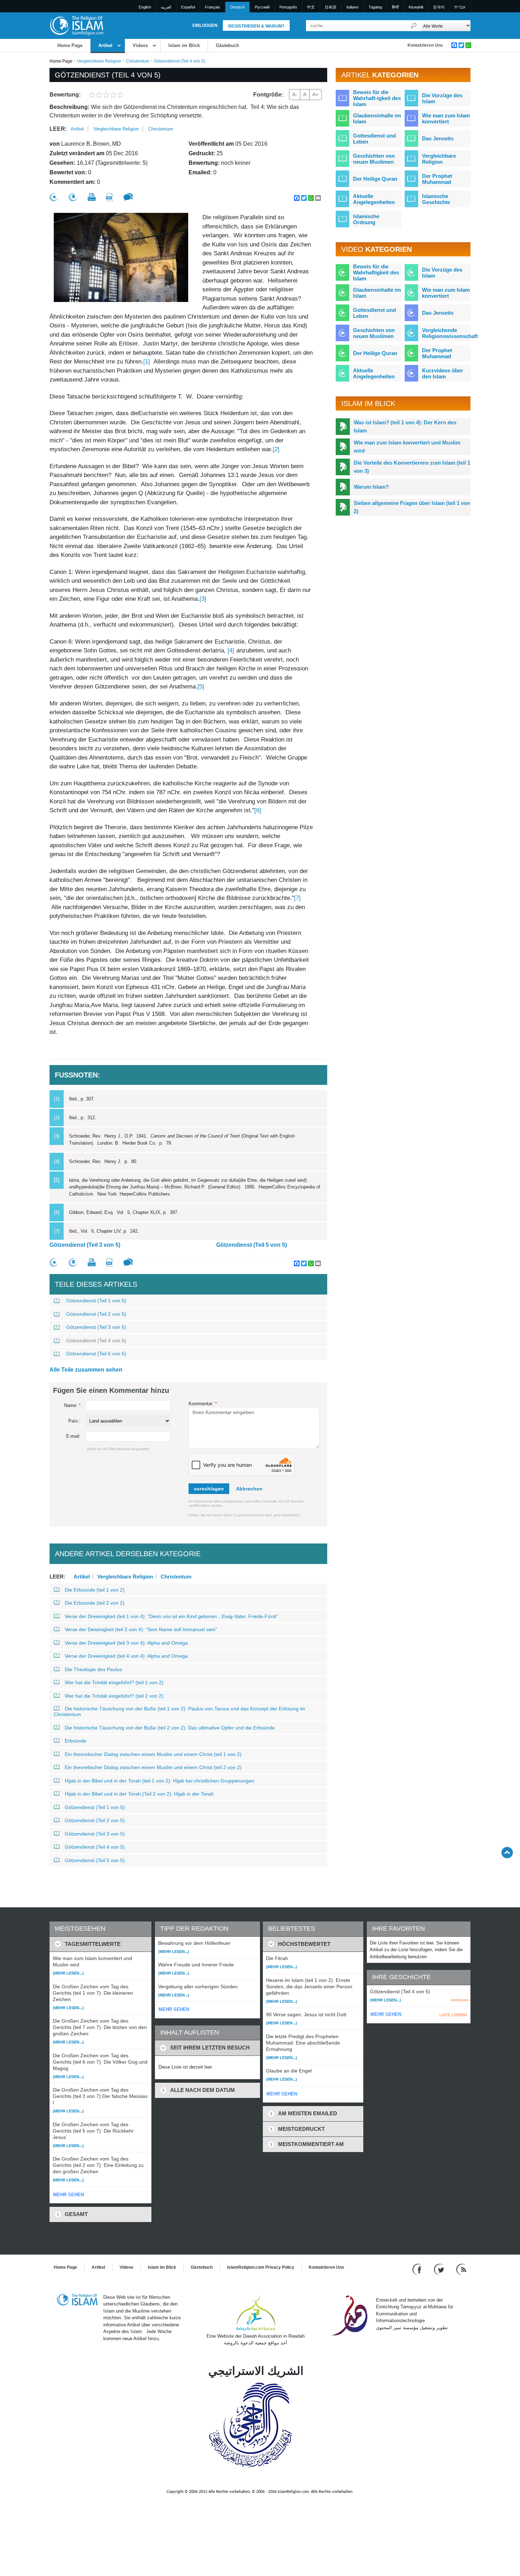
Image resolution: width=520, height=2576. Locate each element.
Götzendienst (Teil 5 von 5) (252, 1245)
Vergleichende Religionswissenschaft (450, 333)
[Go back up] (507, 1852)
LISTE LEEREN (453, 2015)
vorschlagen (209, 1489)
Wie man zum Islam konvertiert (446, 118)
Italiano (352, 7)
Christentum (138, 61)
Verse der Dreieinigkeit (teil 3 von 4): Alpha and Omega (126, 1643)
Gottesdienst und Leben (374, 139)
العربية (166, 7)
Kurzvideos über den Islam (443, 373)
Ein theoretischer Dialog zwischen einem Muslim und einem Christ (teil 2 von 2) (153, 1767)
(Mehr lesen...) (68, 1973)
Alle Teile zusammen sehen (86, 1370)
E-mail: (73, 1436)
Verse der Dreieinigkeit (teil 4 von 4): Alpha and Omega (126, 1656)
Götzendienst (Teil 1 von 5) (96, 1301)
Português (288, 7)
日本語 (331, 7)
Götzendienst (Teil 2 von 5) (96, 1314)
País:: (74, 1421)
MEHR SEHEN (68, 2195)
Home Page (70, 45)
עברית (460, 7)
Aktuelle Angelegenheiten (374, 199)
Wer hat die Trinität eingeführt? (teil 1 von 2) (114, 1682)
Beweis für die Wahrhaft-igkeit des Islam (377, 98)
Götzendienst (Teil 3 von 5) (85, 1245)
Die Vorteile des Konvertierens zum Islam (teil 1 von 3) (412, 467)
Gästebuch (227, 45)
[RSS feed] (461, 2269)
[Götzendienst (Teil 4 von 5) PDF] (109, 197)
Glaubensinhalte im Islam (377, 118)
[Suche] (414, 26)
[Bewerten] (54, 197)
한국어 (439, 7)
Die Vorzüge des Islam (442, 98)
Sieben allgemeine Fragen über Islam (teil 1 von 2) (412, 507)
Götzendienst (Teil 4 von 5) (96, 1341)
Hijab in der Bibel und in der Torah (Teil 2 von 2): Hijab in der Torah (139, 1794)
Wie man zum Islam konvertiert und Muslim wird (407, 447)
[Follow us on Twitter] (440, 2269)
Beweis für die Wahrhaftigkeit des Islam (376, 272)
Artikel (105, 45)
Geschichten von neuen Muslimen (374, 159)
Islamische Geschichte (436, 199)
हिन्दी (395, 7)
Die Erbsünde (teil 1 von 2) (95, 1590)
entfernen (460, 2000)
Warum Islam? (371, 487)
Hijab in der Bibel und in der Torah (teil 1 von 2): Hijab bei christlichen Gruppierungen (160, 1781)
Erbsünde (76, 1741)
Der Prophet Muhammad (437, 179)
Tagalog (375, 7)
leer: (58, 129)
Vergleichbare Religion (99, 61)
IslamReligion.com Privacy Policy (261, 2267)
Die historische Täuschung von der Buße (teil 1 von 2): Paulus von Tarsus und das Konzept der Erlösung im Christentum (180, 1711)
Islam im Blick (184, 45)
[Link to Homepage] (76, 25)
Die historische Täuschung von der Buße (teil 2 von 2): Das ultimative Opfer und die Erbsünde (170, 1728)
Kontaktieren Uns (425, 45)
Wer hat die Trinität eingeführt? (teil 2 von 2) (114, 1696)
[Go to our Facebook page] (418, 2269)
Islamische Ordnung (366, 219)
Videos (140, 45)
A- (295, 94)
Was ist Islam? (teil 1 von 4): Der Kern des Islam (405, 426)
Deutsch (238, 7)
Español (188, 7)
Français (212, 7)
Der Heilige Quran (375, 179)
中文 (311, 7)
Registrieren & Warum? (256, 26)
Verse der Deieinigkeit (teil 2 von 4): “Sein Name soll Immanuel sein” (141, 1629)
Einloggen (205, 25)
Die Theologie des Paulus (93, 1669)
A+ (315, 94)
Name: (72, 1405)
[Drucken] (92, 197)
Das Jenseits (438, 138)
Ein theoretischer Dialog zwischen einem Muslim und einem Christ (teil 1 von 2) (153, 1754)
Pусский (262, 7)
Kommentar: (203, 1404)
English (145, 7)
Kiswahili (416, 7)
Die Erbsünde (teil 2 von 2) (95, 1603)
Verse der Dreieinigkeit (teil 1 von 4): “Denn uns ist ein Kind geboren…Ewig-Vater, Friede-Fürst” (171, 1616)
